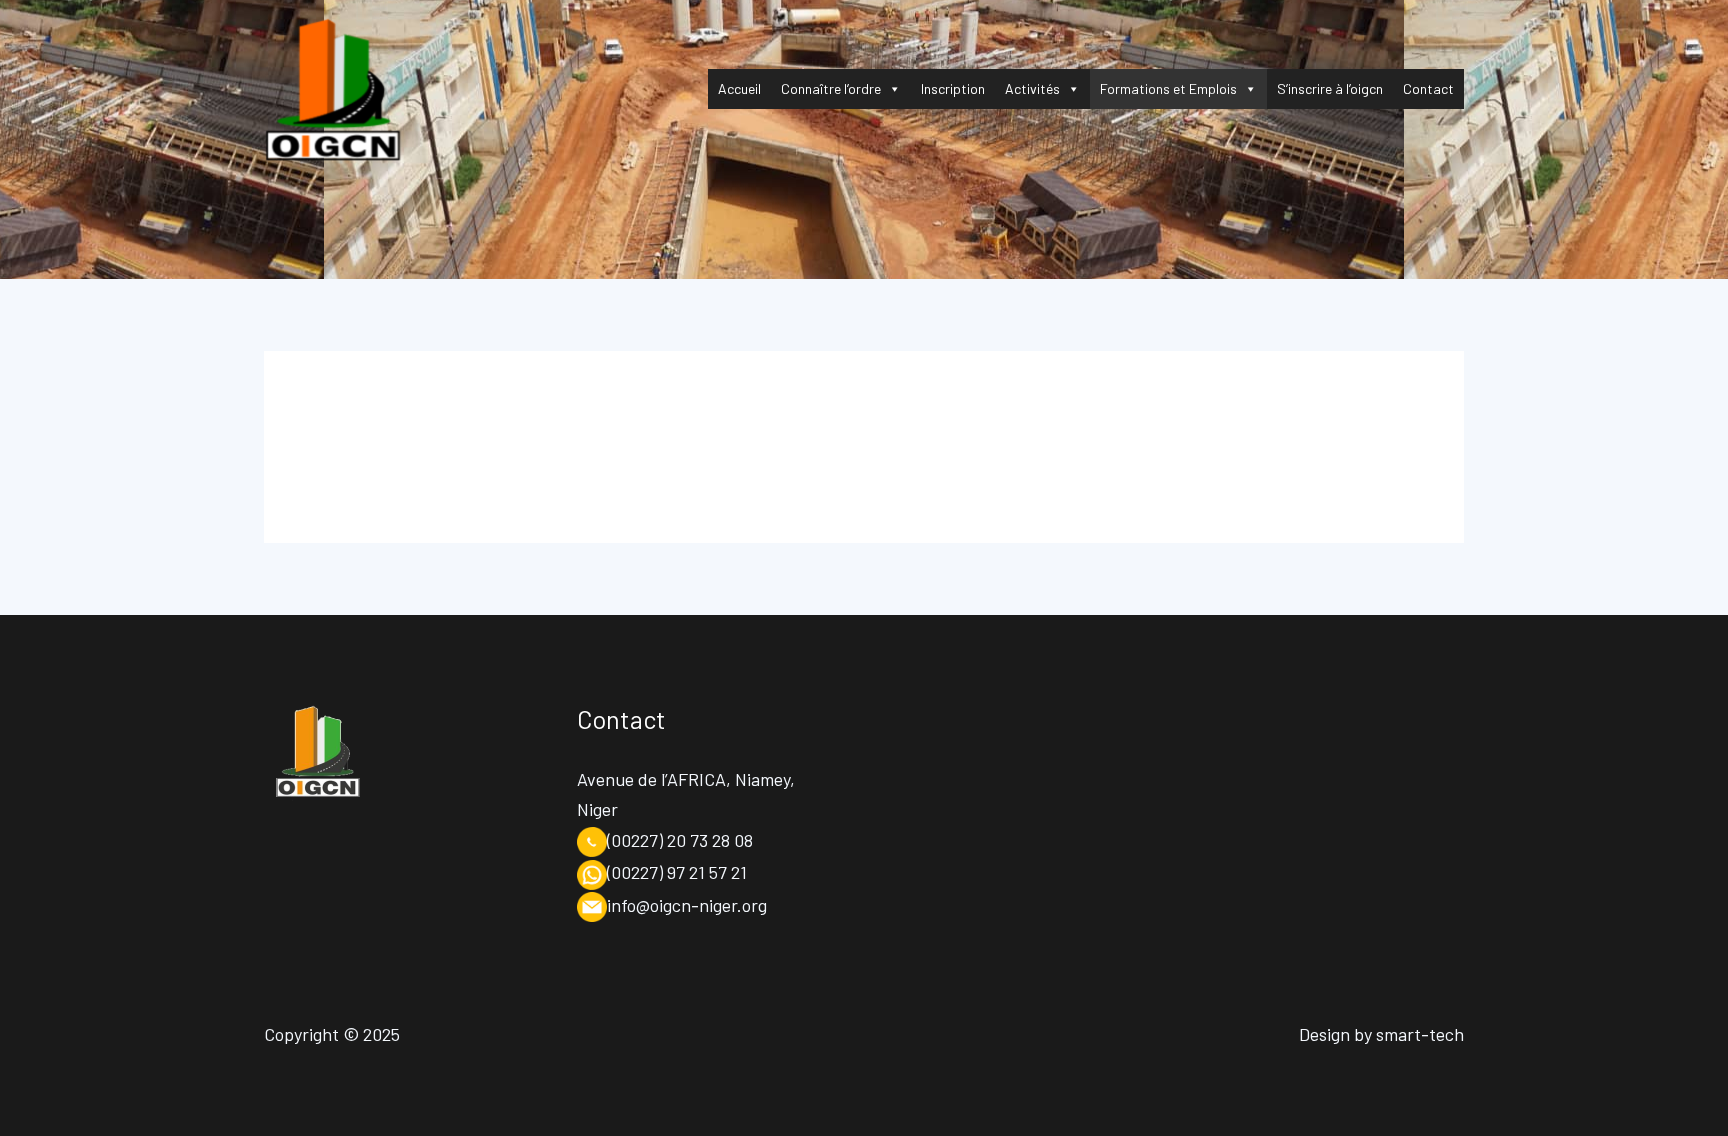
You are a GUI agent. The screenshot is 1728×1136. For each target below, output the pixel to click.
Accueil (739, 88)
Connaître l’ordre (831, 88)
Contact (1428, 88)
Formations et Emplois (1168, 88)
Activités (1032, 88)
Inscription (953, 88)
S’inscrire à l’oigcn (1330, 88)
